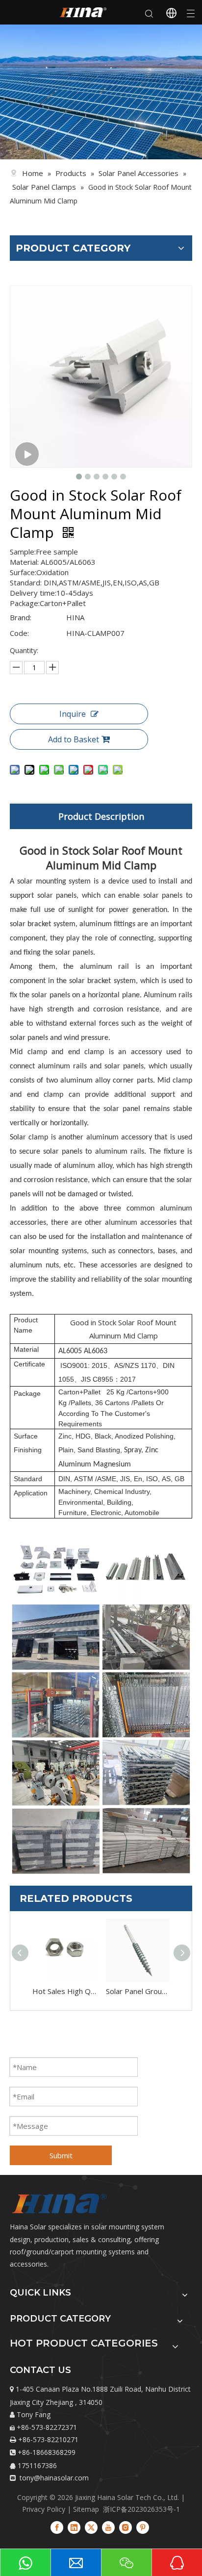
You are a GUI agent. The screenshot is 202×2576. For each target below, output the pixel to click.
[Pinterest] (143, 2527)
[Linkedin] (74, 2527)
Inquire (73, 714)
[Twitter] (91, 2527)
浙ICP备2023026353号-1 (141, 2509)
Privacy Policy (45, 2509)
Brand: (21, 617)
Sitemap (86, 2509)
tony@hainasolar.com (53, 2478)
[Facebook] (57, 2527)
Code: (19, 633)
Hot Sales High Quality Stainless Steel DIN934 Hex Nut (64, 1991)
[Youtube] (108, 2527)
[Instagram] (126, 2527)
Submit (61, 2155)
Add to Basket (74, 739)
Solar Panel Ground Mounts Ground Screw (138, 1991)
